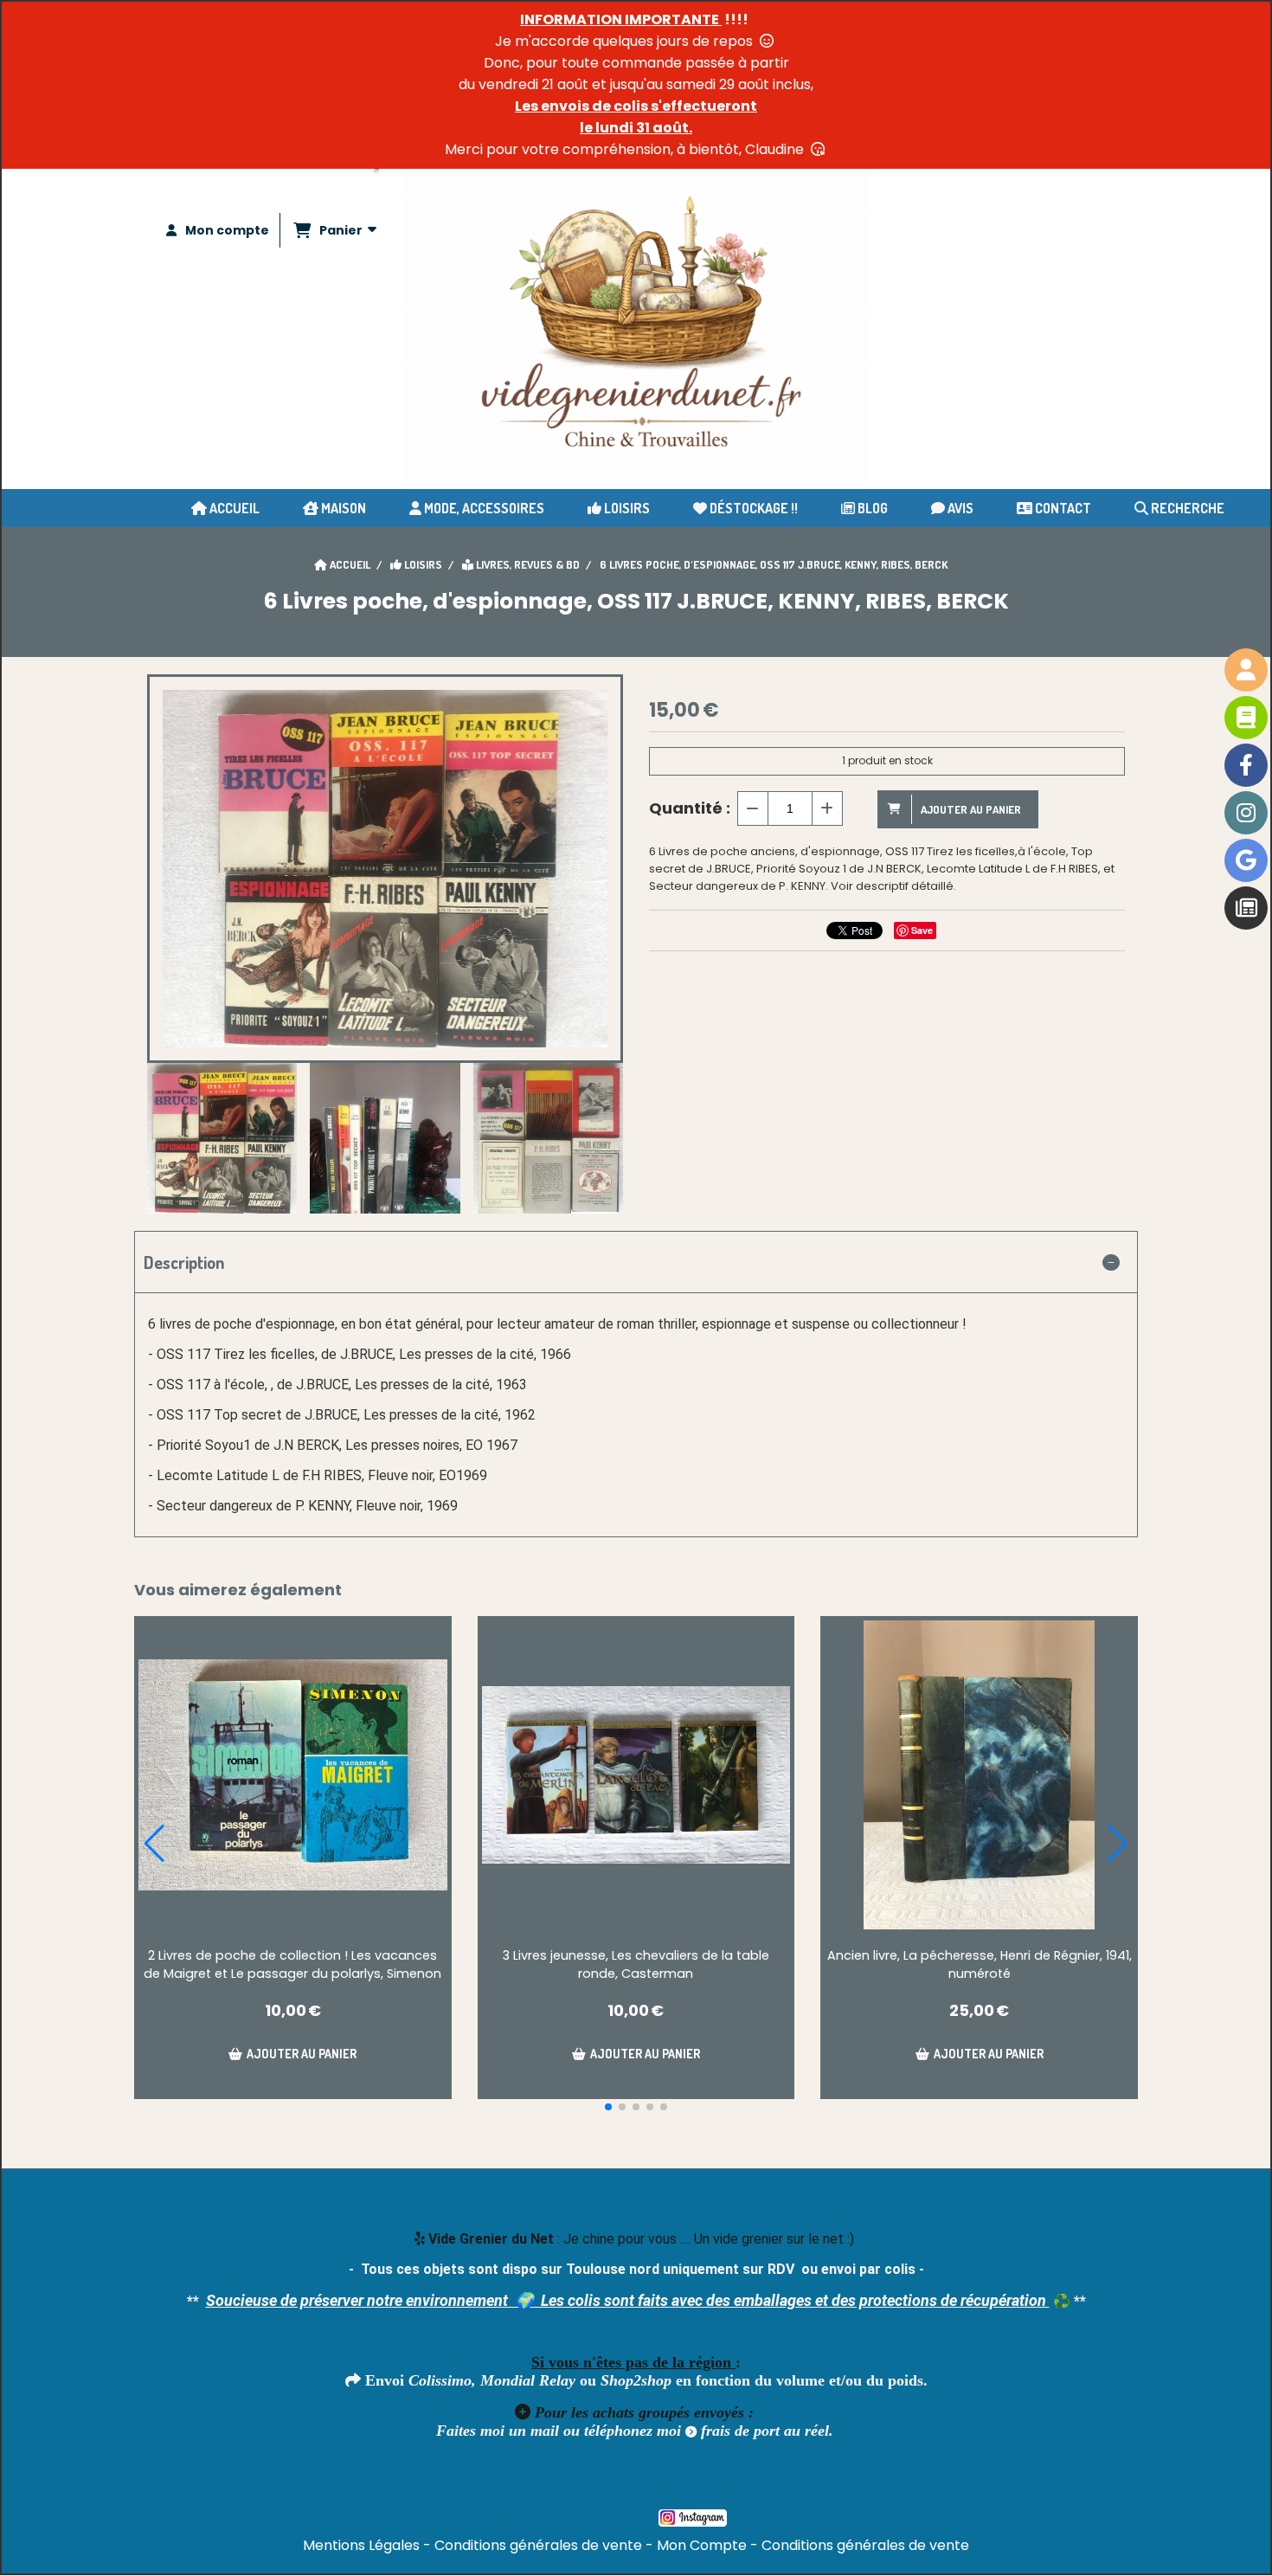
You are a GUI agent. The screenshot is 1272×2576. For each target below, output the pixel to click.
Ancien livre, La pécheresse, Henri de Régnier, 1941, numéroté (980, 1964)
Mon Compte (702, 2545)
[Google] (1246, 860)
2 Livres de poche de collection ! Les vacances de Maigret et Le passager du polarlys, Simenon (292, 1964)
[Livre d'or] (1246, 718)
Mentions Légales (361, 2545)
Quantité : (690, 808)
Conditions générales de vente (538, 2545)
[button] (608, 2107)
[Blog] (1246, 908)
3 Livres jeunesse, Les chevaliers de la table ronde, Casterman (636, 1964)
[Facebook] (1246, 765)
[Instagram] (1246, 813)
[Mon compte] (1246, 670)
